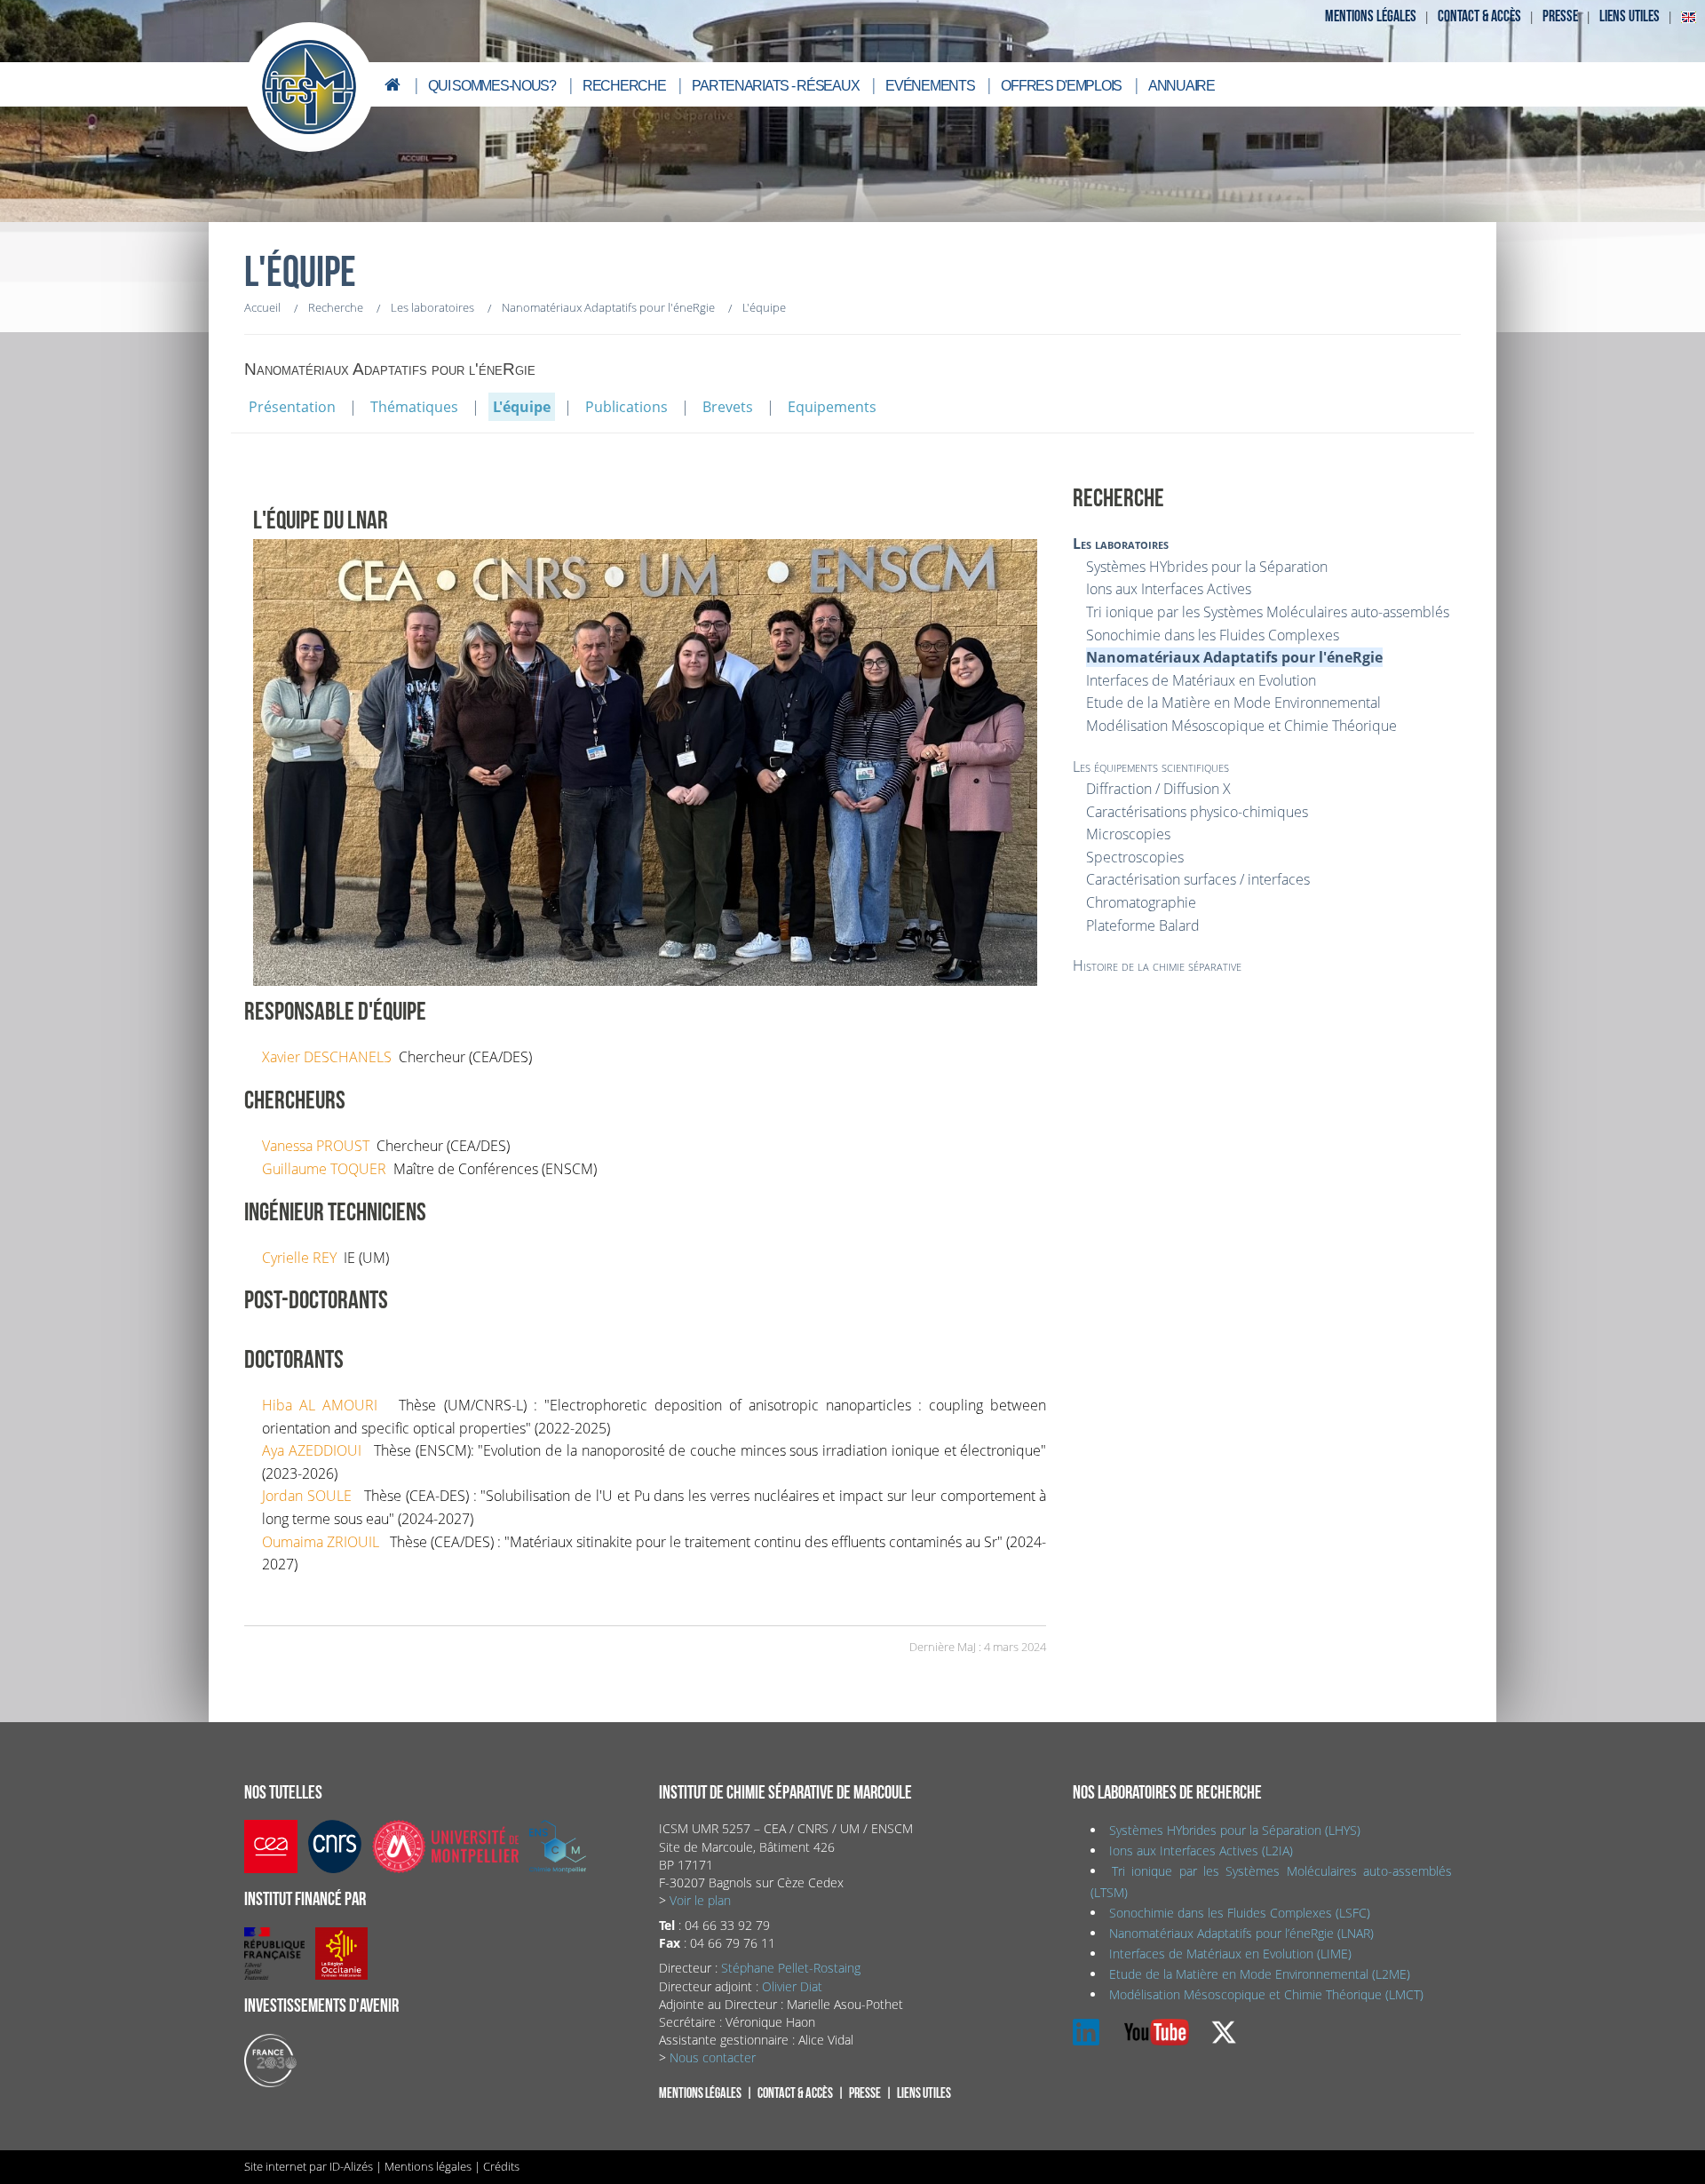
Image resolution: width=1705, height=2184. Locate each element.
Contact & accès (1479, 16)
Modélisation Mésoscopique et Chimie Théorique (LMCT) (1266, 1994)
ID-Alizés (351, 2166)
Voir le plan (700, 1900)
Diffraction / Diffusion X (1158, 789)
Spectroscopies (1135, 857)
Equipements (832, 407)
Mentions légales (1371, 16)
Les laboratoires (1121, 544)
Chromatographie (1141, 902)
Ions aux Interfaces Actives (1169, 589)
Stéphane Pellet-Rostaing (791, 1968)
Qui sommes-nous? (492, 86)
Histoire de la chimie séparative (1157, 965)
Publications (626, 407)
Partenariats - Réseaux (775, 86)
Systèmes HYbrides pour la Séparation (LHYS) (1235, 1830)
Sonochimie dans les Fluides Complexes (1213, 635)
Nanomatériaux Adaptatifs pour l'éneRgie (1234, 657)
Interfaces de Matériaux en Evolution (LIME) (1230, 1954)
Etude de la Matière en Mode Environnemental (1233, 703)
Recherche (624, 86)
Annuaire (1182, 86)
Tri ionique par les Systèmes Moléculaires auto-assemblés (1268, 612)
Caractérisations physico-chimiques (1197, 812)
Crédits (501, 2166)
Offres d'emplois (1061, 86)
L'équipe (522, 407)
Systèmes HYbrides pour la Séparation (1207, 567)
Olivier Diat (792, 1986)
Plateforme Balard (1143, 925)
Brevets (728, 407)
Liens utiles (1630, 16)
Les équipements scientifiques (1151, 766)
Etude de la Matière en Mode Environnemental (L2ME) (1260, 1974)
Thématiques (414, 407)
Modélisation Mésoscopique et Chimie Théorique (1241, 726)
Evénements (930, 86)
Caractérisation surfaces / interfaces (1198, 879)
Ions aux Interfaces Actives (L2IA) (1201, 1850)
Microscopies (1128, 834)
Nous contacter (713, 2057)
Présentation (292, 407)
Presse (1560, 16)
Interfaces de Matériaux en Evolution (1201, 680)
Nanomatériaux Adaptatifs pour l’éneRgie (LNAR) (1241, 1933)
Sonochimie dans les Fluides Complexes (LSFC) (1240, 1913)
